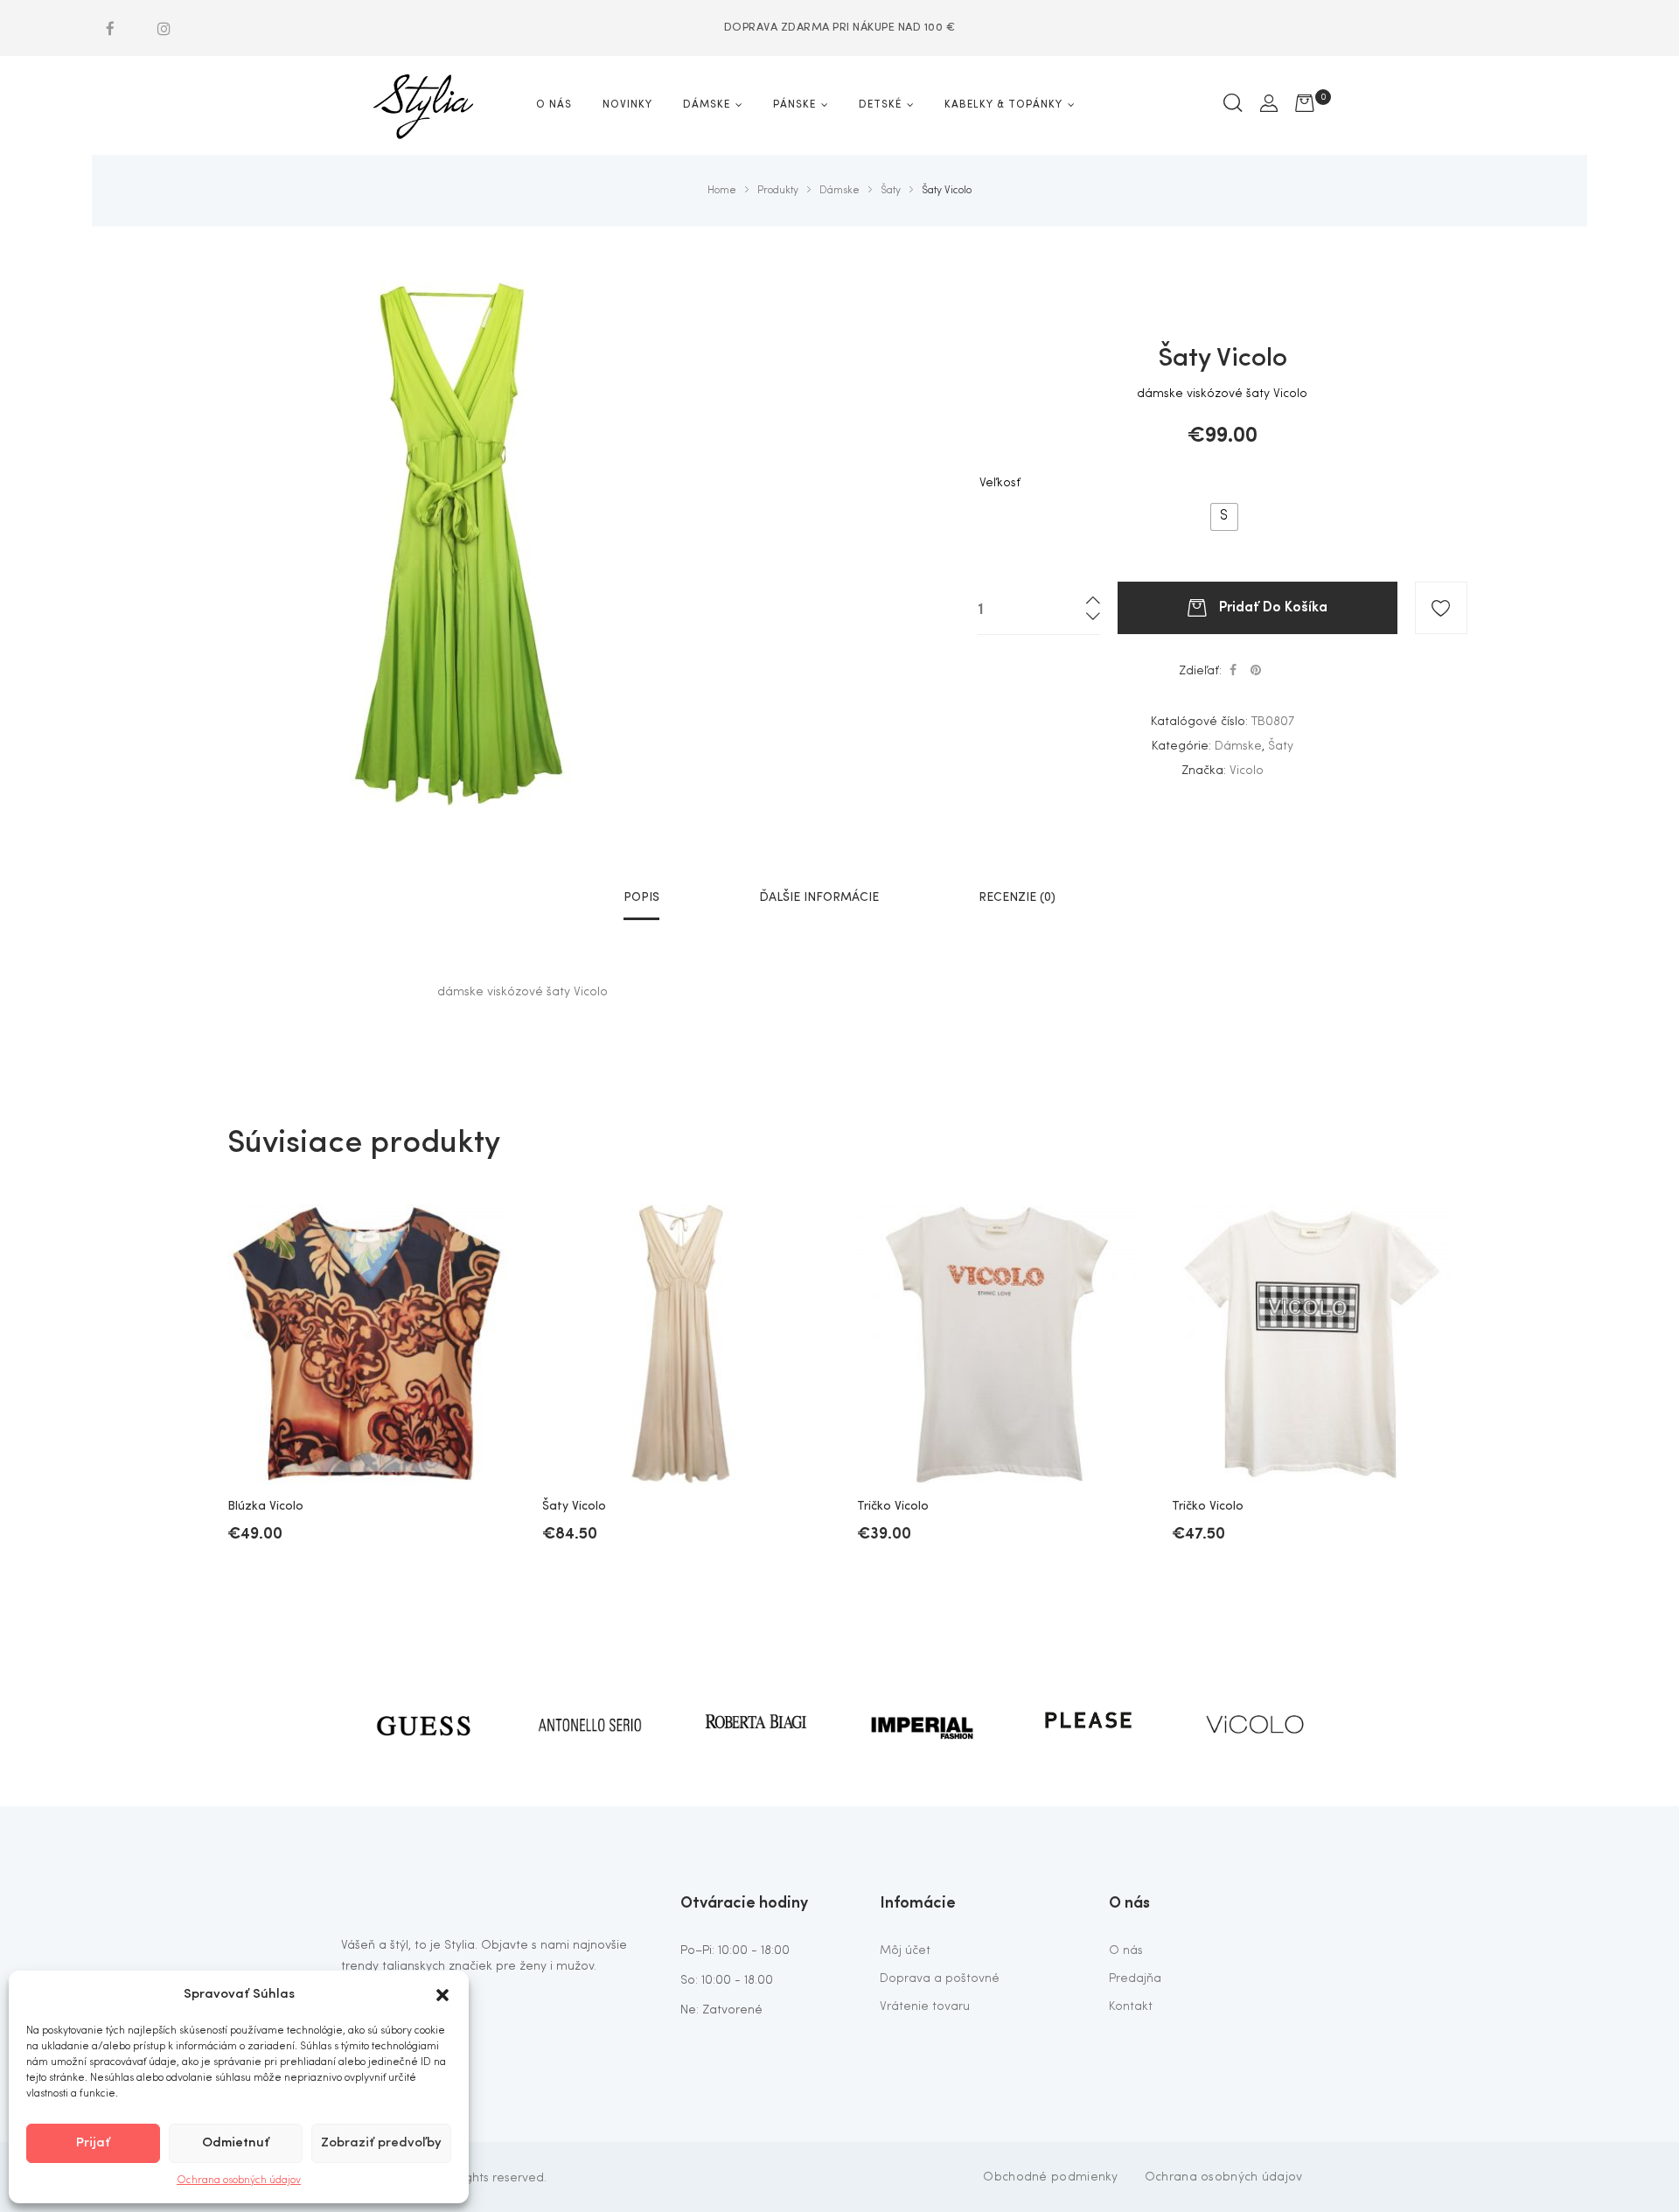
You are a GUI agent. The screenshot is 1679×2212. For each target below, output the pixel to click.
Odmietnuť (236, 2143)
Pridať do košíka (1273, 605)
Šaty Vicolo (574, 1506)
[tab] (641, 897)
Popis (641, 897)
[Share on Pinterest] (1256, 671)
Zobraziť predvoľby (381, 2143)
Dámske (1238, 746)
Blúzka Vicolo (265, 1506)
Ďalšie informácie (819, 897)
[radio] (1224, 517)
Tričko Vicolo (893, 1506)
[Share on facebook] (1233, 671)
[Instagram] (164, 28)
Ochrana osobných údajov (239, 2181)
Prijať (93, 2143)
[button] (442, 1995)
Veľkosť (1000, 483)
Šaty (1281, 746)
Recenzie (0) (1017, 897)
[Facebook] (110, 28)
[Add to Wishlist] (1441, 608)
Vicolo (1247, 771)
